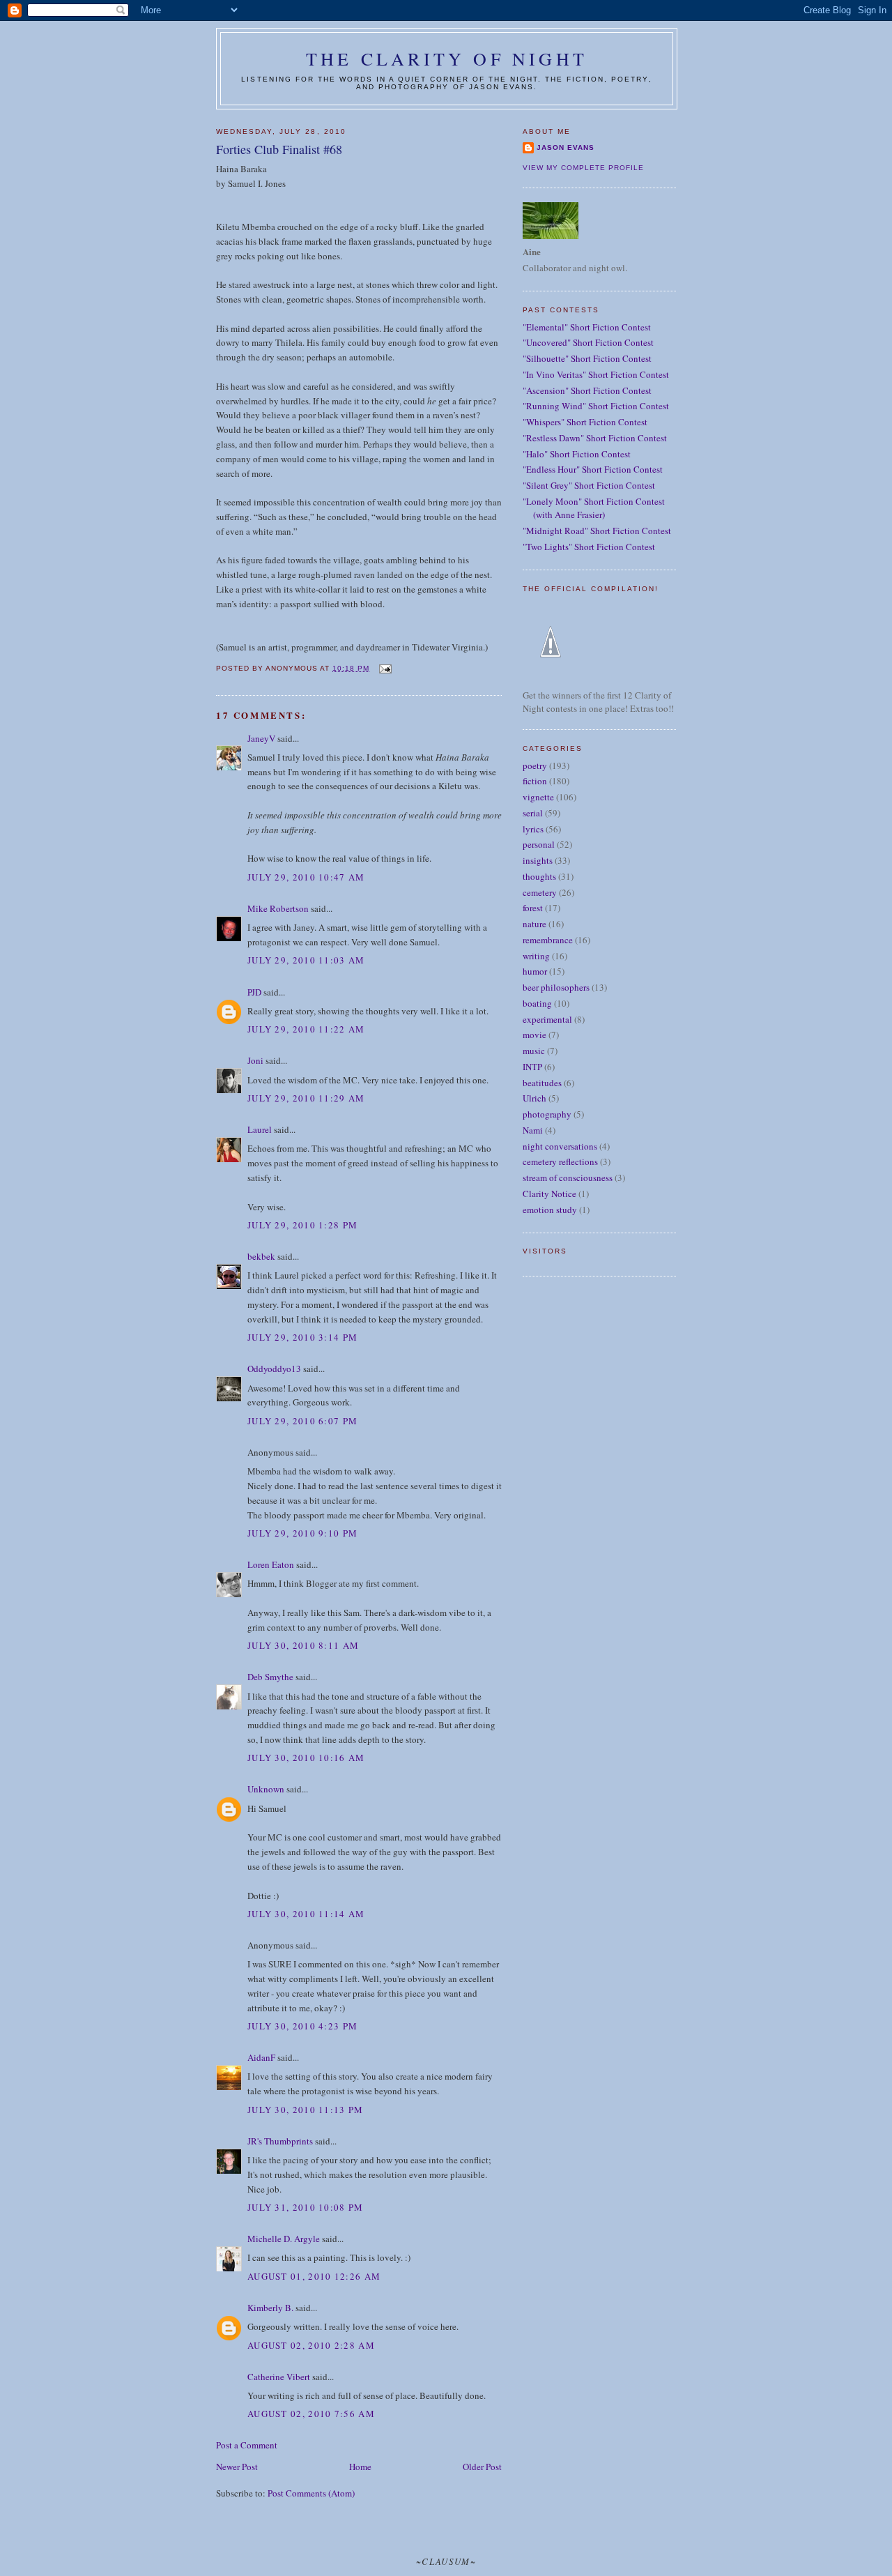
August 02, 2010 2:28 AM (311, 2345)
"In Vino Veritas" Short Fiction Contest (596, 374)
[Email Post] (384, 668)
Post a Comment (247, 2445)
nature (535, 924)
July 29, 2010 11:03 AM (306, 960)
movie (535, 1035)
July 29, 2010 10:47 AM (306, 877)
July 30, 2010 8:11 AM (303, 1645)
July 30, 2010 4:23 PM (302, 2026)
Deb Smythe (270, 1677)
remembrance (548, 940)
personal (539, 844)
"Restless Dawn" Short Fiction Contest (595, 438)
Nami (533, 1130)
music (534, 1051)
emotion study (550, 1210)
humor (535, 971)
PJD (254, 992)
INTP (532, 1067)
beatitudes (542, 1083)
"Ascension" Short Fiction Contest (587, 390)
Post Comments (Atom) (311, 2493)
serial (533, 813)
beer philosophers (556, 987)
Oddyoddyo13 (274, 1369)
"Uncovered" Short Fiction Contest (588, 342)
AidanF (261, 2057)
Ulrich (535, 1098)
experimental (547, 1019)
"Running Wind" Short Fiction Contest (596, 406)
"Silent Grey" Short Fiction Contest (589, 485)
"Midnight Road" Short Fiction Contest (597, 531)
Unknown (266, 1789)
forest (533, 908)
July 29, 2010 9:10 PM (302, 1533)
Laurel (260, 1129)
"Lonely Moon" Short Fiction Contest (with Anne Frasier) (594, 508)
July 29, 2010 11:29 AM (306, 1098)
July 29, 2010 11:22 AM (306, 1029)
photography (547, 1114)
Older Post (482, 2467)
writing (536, 956)
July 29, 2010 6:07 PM (302, 1421)
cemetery (540, 892)
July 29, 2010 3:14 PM (302, 1337)
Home (360, 2467)
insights (538, 860)
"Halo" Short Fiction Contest (577, 454)
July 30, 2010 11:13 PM (306, 2110)
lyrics (533, 829)
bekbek (261, 1256)
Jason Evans (566, 147)
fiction (535, 781)
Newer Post (237, 2467)
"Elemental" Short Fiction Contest (587, 327)
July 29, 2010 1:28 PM (302, 1225)
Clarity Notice (549, 1194)
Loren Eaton (271, 1564)
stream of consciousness (568, 1178)
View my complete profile (583, 168)
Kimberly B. (270, 2308)
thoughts (539, 876)
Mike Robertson (278, 908)
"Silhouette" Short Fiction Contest (587, 358)
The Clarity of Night (447, 59)
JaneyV (261, 738)
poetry (535, 765)
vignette (538, 797)
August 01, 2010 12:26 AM (314, 2276)
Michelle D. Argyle (284, 2239)
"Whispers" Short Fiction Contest (585, 422)
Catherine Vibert (279, 2377)
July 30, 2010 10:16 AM (306, 1758)
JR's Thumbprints (280, 2141)
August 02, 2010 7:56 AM (311, 2414)
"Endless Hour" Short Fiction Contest (593, 469)
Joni (255, 1060)
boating (537, 1003)
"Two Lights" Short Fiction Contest (589, 547)
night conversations (560, 1146)
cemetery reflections (560, 1161)
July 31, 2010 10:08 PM (306, 2207)
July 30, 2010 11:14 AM (306, 1914)
